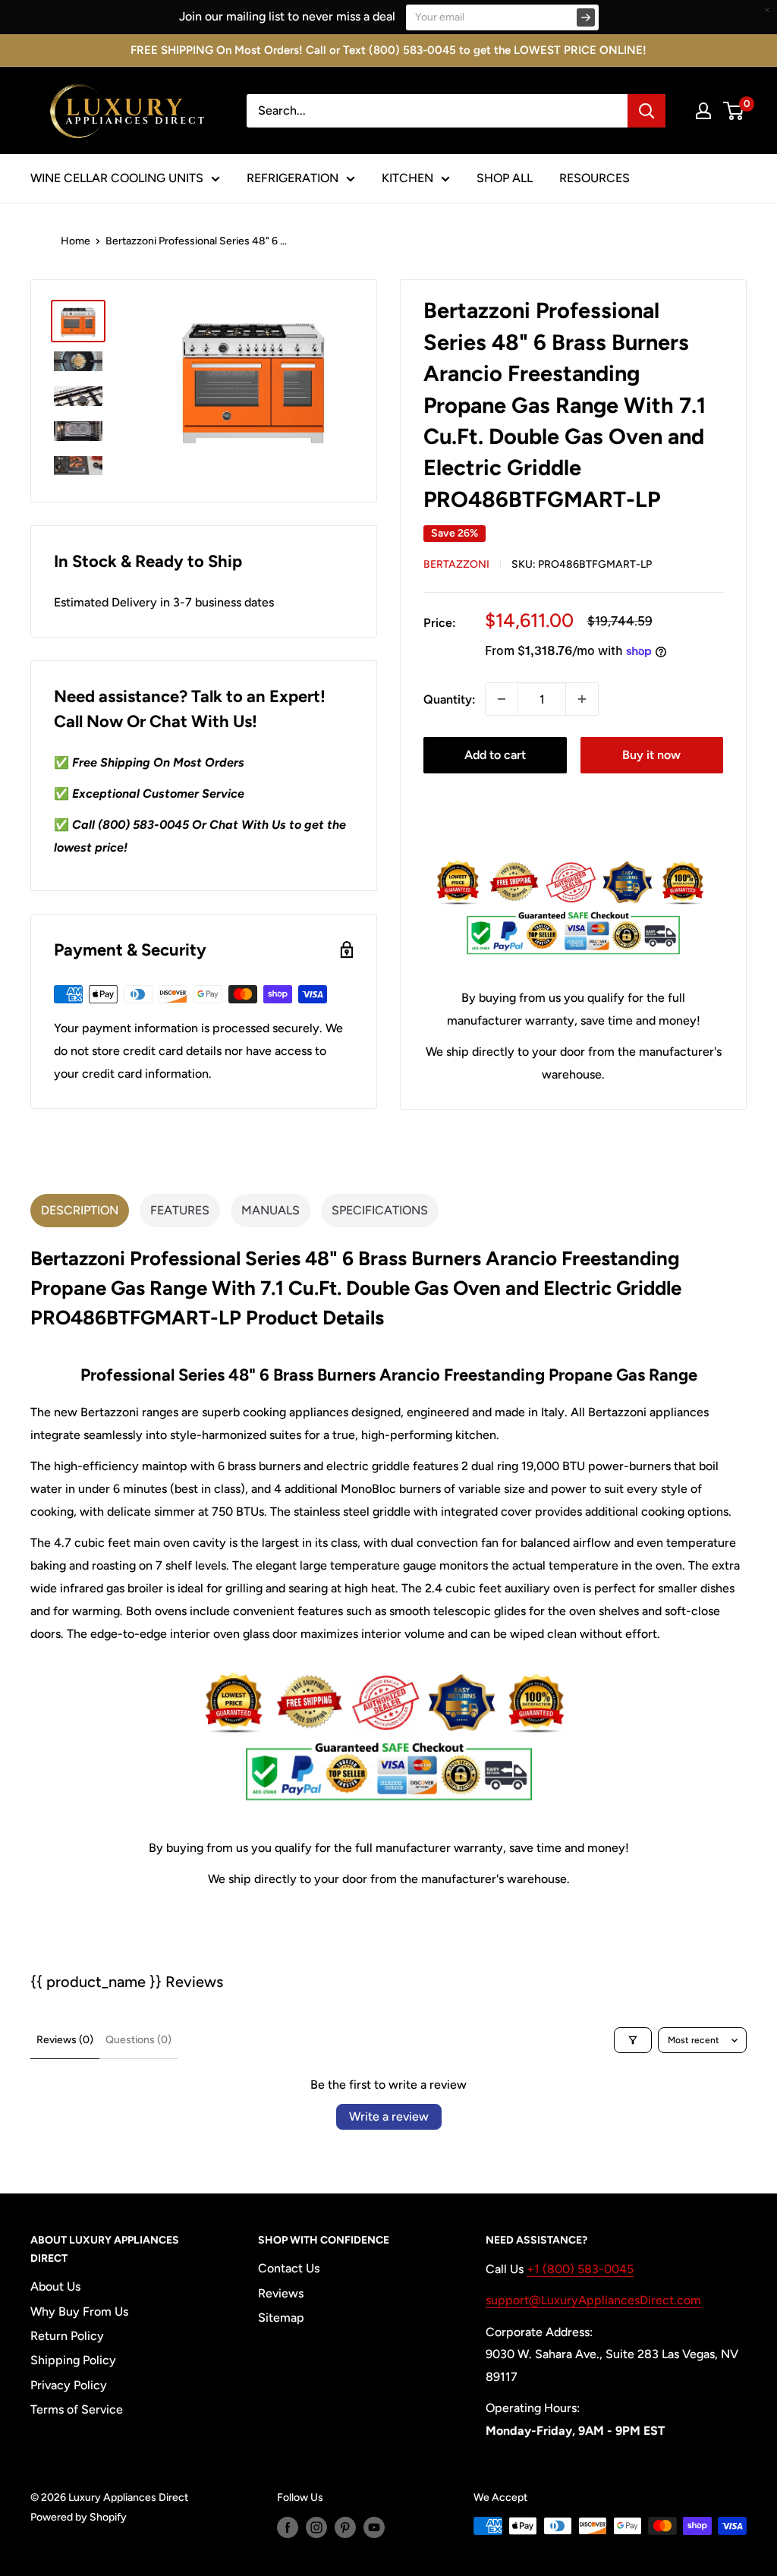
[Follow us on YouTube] (374, 2527)
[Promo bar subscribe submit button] (586, 17)
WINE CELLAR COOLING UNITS (117, 178)
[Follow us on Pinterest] (345, 2527)
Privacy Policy (69, 2385)
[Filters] (633, 2040)
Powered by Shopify (79, 2517)
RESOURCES (595, 178)
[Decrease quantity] (502, 699)
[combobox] (437, 111)
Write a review (389, 2116)
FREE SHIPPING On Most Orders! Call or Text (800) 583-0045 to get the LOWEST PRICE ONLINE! (388, 50)
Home (75, 241)
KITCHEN (407, 178)
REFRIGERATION (293, 178)
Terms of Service (77, 2409)
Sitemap (281, 2318)
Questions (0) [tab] (138, 2040)
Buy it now (651, 755)
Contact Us (289, 2268)
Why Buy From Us (79, 2311)
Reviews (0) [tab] (65, 2040)
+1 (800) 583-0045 (580, 2269)
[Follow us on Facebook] (288, 2527)
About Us (55, 2286)
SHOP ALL (505, 178)
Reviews (281, 2293)
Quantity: (450, 699)
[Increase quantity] (582, 699)
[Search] (646, 111)
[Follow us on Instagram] (316, 2527)
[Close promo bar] (767, 10)
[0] (734, 111)
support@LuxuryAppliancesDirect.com (593, 2300)
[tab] (80, 1211)
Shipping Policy (73, 2360)
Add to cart (495, 755)
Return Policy (67, 2336)
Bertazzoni (456, 564)
